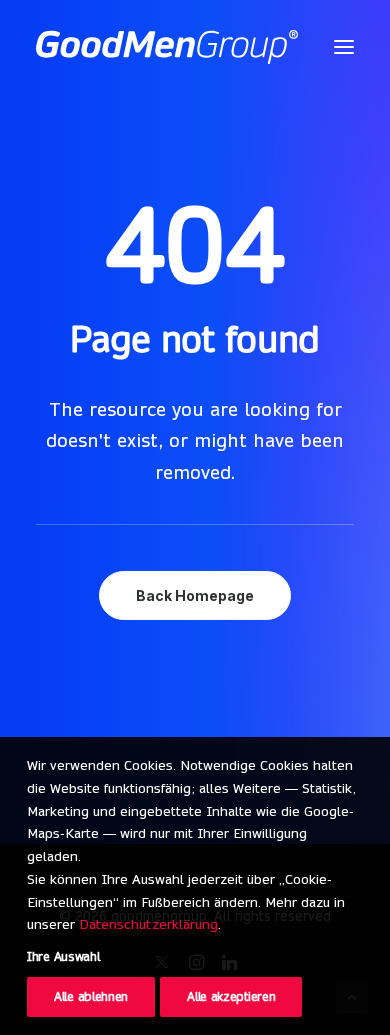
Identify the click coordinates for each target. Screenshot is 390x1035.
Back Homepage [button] (195, 595)
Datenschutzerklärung (148, 924)
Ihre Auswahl (63, 956)
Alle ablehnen (91, 996)
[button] (344, 47)
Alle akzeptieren (231, 996)
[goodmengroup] (167, 47)
